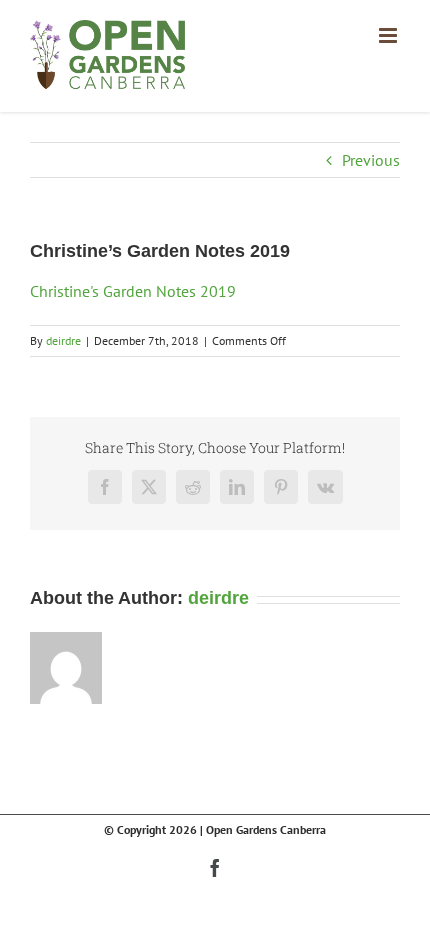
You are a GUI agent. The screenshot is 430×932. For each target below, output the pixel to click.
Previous (371, 160)
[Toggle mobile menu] (389, 35)
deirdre (63, 340)
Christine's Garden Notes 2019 (133, 291)
